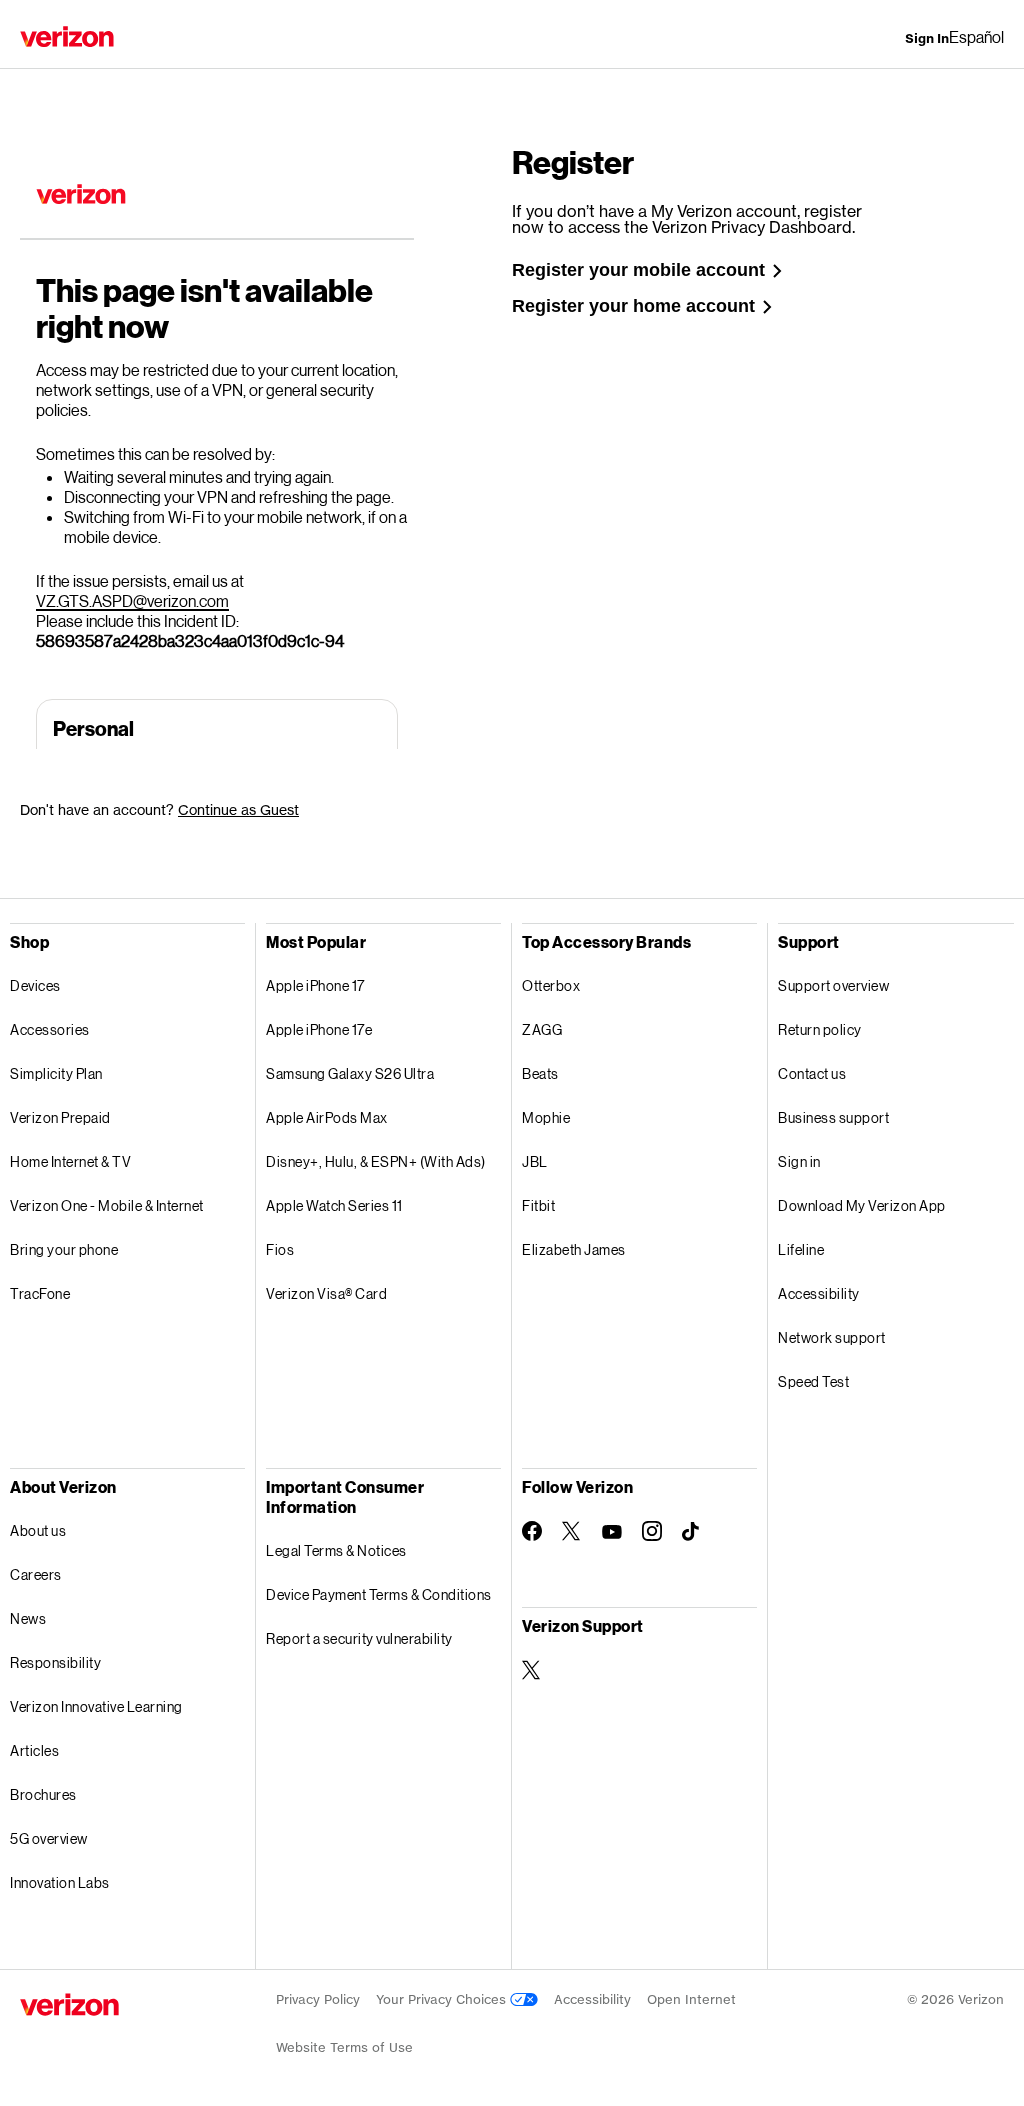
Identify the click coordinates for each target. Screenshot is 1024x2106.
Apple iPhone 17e (319, 1029)
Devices (35, 985)
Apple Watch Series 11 (334, 1205)
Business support (833, 1117)
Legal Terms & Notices (336, 1550)
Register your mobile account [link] (638, 270)
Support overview (833, 985)
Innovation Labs (60, 1882)
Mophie (546, 1117)
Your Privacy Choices (443, 1999)
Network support (832, 1337)
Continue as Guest (238, 809)
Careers (36, 1574)
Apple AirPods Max (327, 1117)
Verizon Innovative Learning (96, 1706)
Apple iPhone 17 (315, 985)
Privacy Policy (318, 1999)
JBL (535, 1161)
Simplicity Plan (56, 1073)
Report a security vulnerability (359, 1638)
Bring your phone (64, 1249)
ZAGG (542, 1029)
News (28, 1618)
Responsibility (55, 1662)
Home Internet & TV (70, 1161)
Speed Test (813, 1381)
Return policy (820, 1029)
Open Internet (691, 1999)
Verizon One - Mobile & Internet (107, 1205)
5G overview (49, 1838)
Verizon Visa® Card (326, 1293)
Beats (540, 1073)
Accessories (50, 1029)
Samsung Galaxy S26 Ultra (350, 1073)
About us (38, 1530)
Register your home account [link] (633, 306)
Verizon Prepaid (60, 1117)
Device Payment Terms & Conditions (379, 1594)
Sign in (799, 1161)
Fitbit (538, 1205)
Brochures (43, 1794)
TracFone (40, 1293)
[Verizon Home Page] (67, 36)
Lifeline (801, 1249)
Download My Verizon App (862, 1205)
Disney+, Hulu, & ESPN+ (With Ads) (376, 1161)
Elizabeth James (574, 1249)
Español (976, 36)
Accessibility (819, 1293)
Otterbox (551, 985)
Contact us (812, 1073)
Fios (280, 1249)
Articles (34, 1750)
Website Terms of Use (344, 2047)
